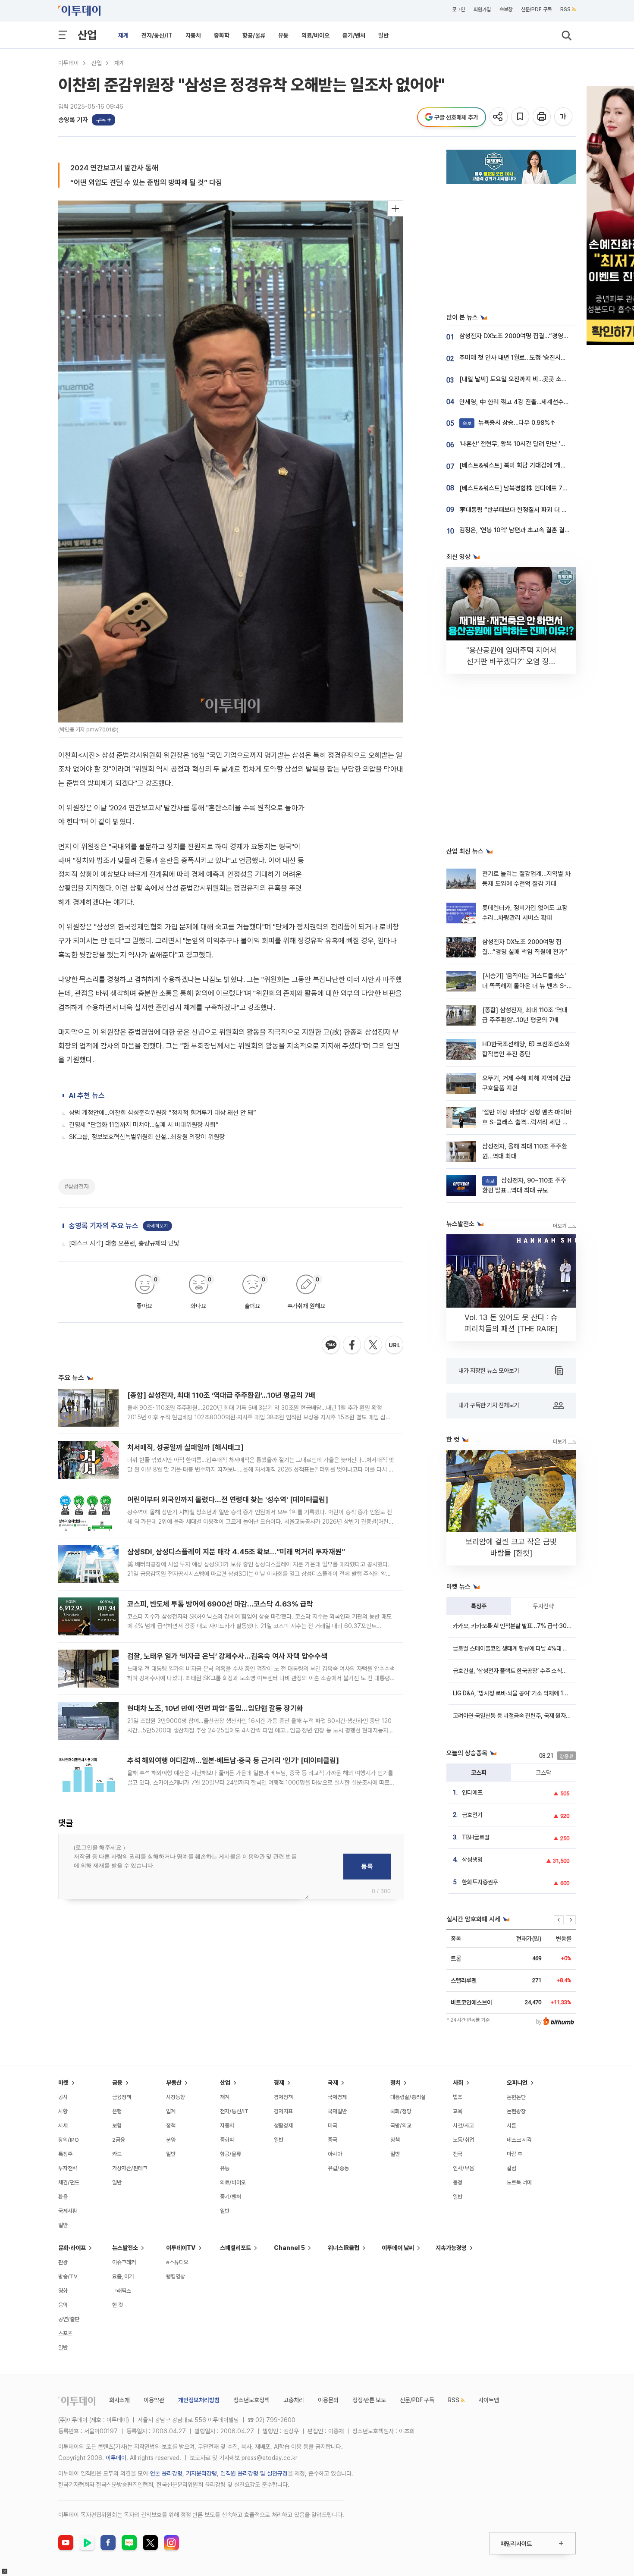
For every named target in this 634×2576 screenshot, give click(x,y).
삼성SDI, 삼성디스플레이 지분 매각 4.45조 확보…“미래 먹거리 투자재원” (236, 1552)
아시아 (335, 2154)
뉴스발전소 (125, 2248)
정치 (395, 2083)
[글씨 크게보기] (564, 117)
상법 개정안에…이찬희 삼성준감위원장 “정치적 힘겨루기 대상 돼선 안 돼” (163, 1113)
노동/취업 (463, 2140)
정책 (171, 2126)
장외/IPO (69, 2140)
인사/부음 (463, 2168)
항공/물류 (254, 35)
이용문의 (328, 2400)
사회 (458, 2083)
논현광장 (516, 2111)
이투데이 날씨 (398, 2248)
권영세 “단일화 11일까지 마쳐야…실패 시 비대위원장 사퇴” (144, 1125)
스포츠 (65, 2333)
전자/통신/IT (157, 35)
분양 (171, 2140)
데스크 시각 (519, 2140)
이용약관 (154, 2400)
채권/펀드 (69, 2182)
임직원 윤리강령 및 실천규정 (254, 2473)
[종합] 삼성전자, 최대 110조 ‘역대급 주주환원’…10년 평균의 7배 (221, 1395)
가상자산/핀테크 (130, 2168)
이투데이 (69, 63)
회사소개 (119, 2400)
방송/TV (68, 2276)
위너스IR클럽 (344, 2248)
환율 (63, 2197)
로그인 (458, 9)
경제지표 (283, 2111)
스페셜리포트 (235, 2248)
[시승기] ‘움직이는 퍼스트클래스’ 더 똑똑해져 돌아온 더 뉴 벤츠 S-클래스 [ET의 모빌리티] (524, 986)
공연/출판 (69, 2319)
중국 (333, 2140)
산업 (87, 35)
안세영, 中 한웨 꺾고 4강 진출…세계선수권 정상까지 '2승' (533, 402)
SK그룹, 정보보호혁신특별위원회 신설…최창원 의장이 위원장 (147, 1137)
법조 (458, 2097)
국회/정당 (401, 2111)
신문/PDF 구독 (536, 9)
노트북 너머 (519, 2182)
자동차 (193, 35)
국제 (333, 2083)
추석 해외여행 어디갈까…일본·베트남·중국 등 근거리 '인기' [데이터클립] (233, 1760)
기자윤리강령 (201, 2473)
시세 (63, 2126)
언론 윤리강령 (166, 2473)
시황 (63, 2111)
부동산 (174, 2083)
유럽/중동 (338, 2168)
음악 (63, 2305)
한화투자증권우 (480, 1882)
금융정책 (122, 2097)
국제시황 (68, 2211)
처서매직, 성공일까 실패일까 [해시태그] (185, 1447)
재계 (123, 35)
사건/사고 (463, 2126)
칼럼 (512, 2168)
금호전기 (472, 1815)
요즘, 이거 (123, 2276)
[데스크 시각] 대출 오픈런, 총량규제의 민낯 (124, 1243)
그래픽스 (122, 2291)
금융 (117, 2083)
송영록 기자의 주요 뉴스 (104, 1226)
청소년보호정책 (251, 2400)
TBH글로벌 (476, 1837)
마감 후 (515, 2154)
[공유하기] (499, 117)
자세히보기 (157, 1226)
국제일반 (337, 2111)
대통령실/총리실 (408, 2097)
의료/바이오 (315, 35)
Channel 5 (289, 2248)
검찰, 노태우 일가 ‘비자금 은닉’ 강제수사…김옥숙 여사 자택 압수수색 (227, 1656)
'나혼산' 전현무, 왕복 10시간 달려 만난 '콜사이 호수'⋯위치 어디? (542, 444)
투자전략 (543, 1606)
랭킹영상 (176, 2276)
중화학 (222, 35)
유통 (283, 35)
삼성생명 (472, 1860)
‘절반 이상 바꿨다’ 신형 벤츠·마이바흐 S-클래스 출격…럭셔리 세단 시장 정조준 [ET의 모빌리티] (527, 1122)
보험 (117, 2126)
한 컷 (118, 2305)
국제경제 (337, 2097)
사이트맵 (489, 2400)
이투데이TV (181, 2248)
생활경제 (283, 2126)
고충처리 (294, 2400)
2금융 (119, 2140)
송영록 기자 (73, 120)
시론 (512, 2126)
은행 (117, 2111)
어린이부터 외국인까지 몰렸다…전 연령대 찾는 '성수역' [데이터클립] (228, 1500)
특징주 (479, 1606)
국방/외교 (401, 2126)
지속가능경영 (451, 2248)
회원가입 (482, 9)
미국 (333, 2126)
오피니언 (517, 2083)
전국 (458, 2154)
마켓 (63, 2083)
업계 (171, 2111)
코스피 (479, 1773)
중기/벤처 (354, 35)
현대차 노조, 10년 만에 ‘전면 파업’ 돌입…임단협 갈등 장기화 (215, 1708)
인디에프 (472, 1792)
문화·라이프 (72, 2248)
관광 (63, 2262)
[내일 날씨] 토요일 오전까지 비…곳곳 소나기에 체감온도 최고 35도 (545, 379)
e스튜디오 (177, 2262)
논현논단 (516, 2097)
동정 (458, 2182)
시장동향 (176, 2097)
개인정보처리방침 (199, 2400)
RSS (565, 9)
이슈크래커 (124, 2262)
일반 (383, 35)
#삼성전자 (77, 1186)
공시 (63, 2097)
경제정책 (283, 2097)
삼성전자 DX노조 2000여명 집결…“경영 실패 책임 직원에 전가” (541, 336)
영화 (63, 2291)
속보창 (506, 9)
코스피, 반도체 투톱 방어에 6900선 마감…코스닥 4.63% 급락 (220, 1604)
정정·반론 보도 (369, 2400)
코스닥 (543, 1773)
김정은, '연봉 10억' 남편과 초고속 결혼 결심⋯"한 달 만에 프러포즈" (545, 530)
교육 (458, 2111)
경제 (279, 2083)
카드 (117, 2154)
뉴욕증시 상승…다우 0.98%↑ (509, 423)
